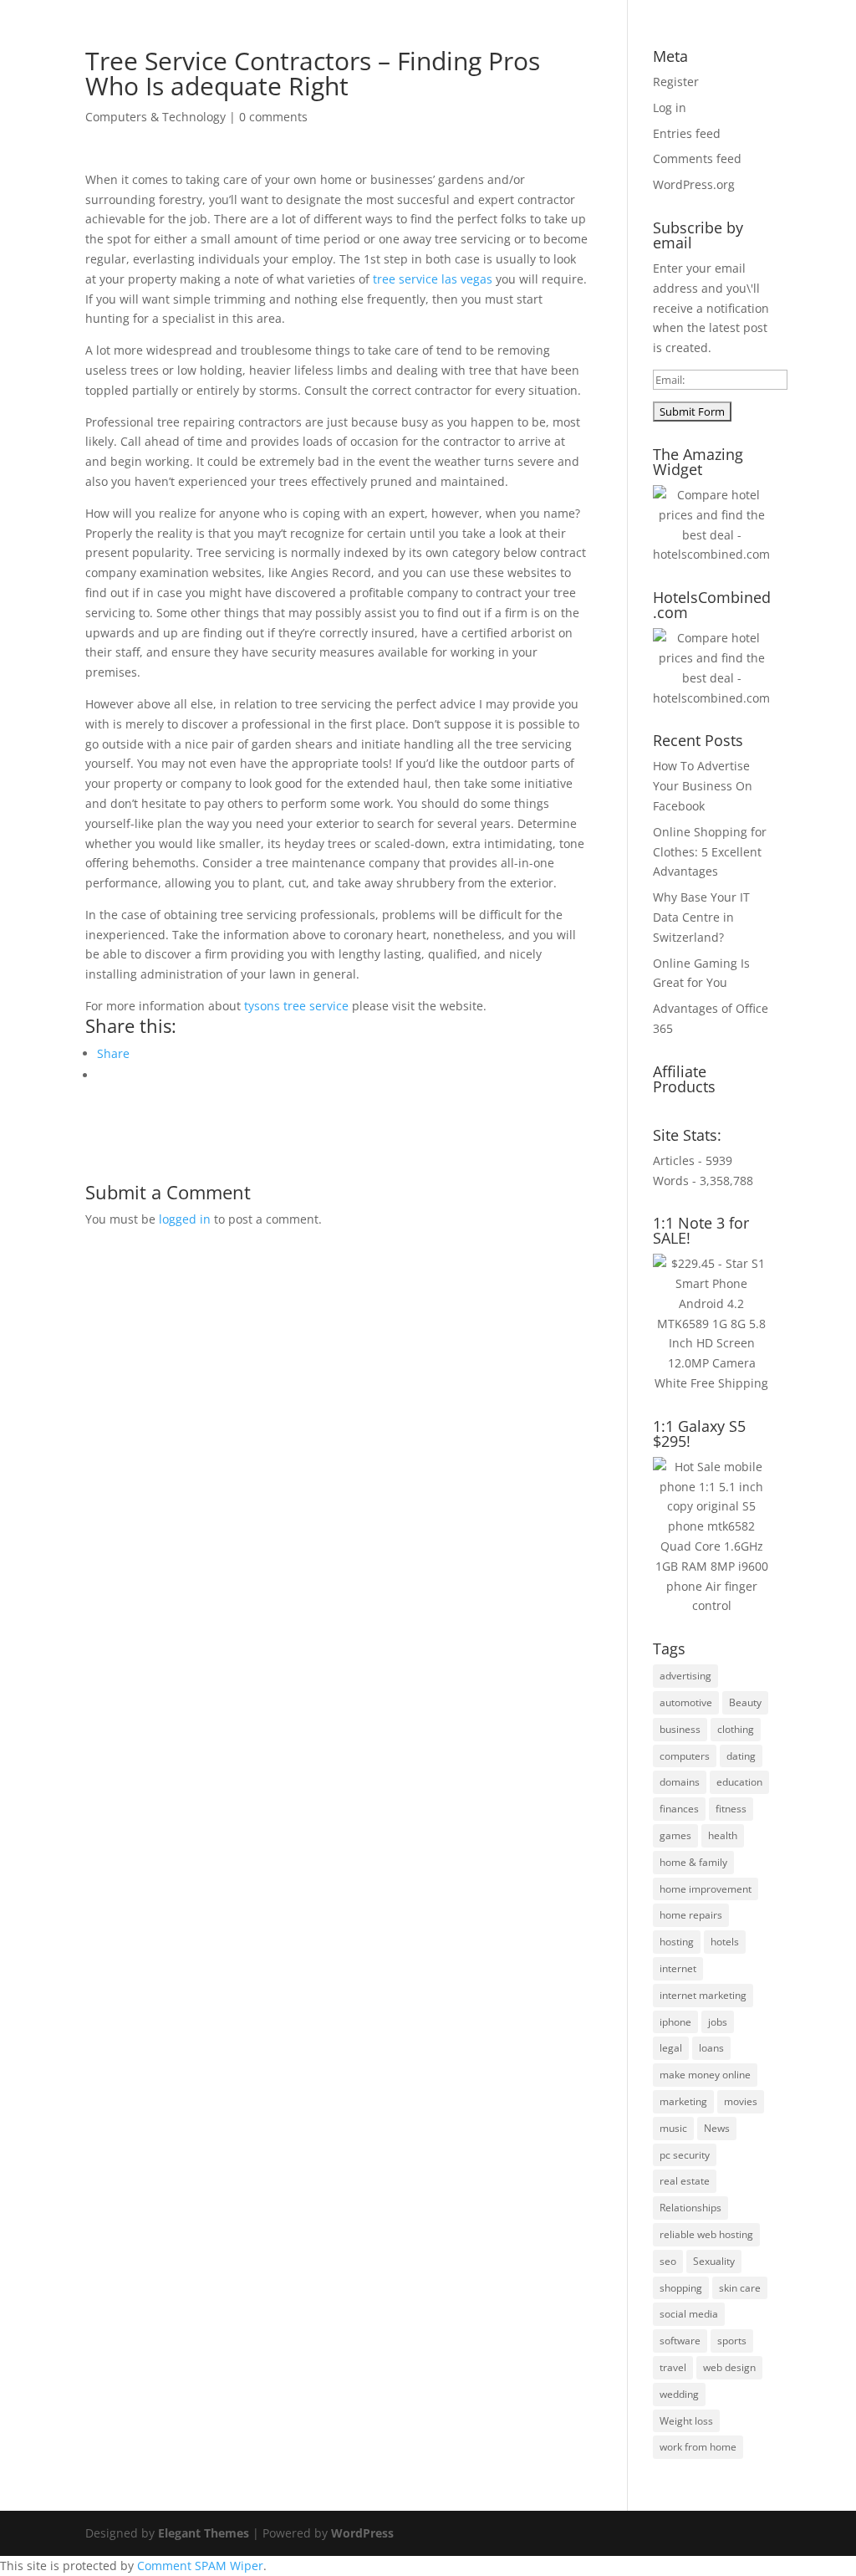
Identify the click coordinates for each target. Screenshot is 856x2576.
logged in (185, 1219)
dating (741, 1756)
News (717, 2128)
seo (668, 2261)
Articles (379, 59)
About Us (310, 59)
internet (678, 1968)
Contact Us (706, 59)
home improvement (706, 1889)
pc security (685, 2155)
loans (711, 2048)
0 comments (273, 117)
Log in (670, 107)
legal (671, 2048)
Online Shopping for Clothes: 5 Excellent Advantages (710, 852)
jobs (718, 2022)
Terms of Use (535, 59)
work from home (698, 2447)
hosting (677, 1942)
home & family (693, 1862)
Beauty (745, 1702)
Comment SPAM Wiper (200, 2566)
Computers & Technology (155, 117)
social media (689, 2314)
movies (741, 2101)
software (680, 2341)
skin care (740, 2288)
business (680, 1729)
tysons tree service (296, 1006)
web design (729, 2367)
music (673, 2128)
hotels (725, 1942)
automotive (686, 1702)
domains (680, 1782)
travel (673, 2367)
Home (245, 59)
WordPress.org (694, 184)
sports (732, 2341)
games (675, 1835)
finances (679, 1809)
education (739, 1782)
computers (685, 1756)
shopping (681, 2288)
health (723, 1835)
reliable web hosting (706, 2234)
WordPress (362, 2533)
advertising (685, 1676)
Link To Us (623, 59)
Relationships (690, 2208)
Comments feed (697, 158)
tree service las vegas (433, 279)
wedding (679, 2394)
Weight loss (686, 2421)
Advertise (449, 59)
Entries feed (687, 133)
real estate (685, 2181)
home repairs (691, 1915)
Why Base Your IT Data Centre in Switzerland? (701, 917)
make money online (705, 2075)
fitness (731, 1809)
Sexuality (714, 2261)
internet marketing (703, 1995)
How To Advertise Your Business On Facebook (703, 786)
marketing (683, 2101)
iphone (675, 2022)
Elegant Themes (204, 2533)
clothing (736, 1729)
